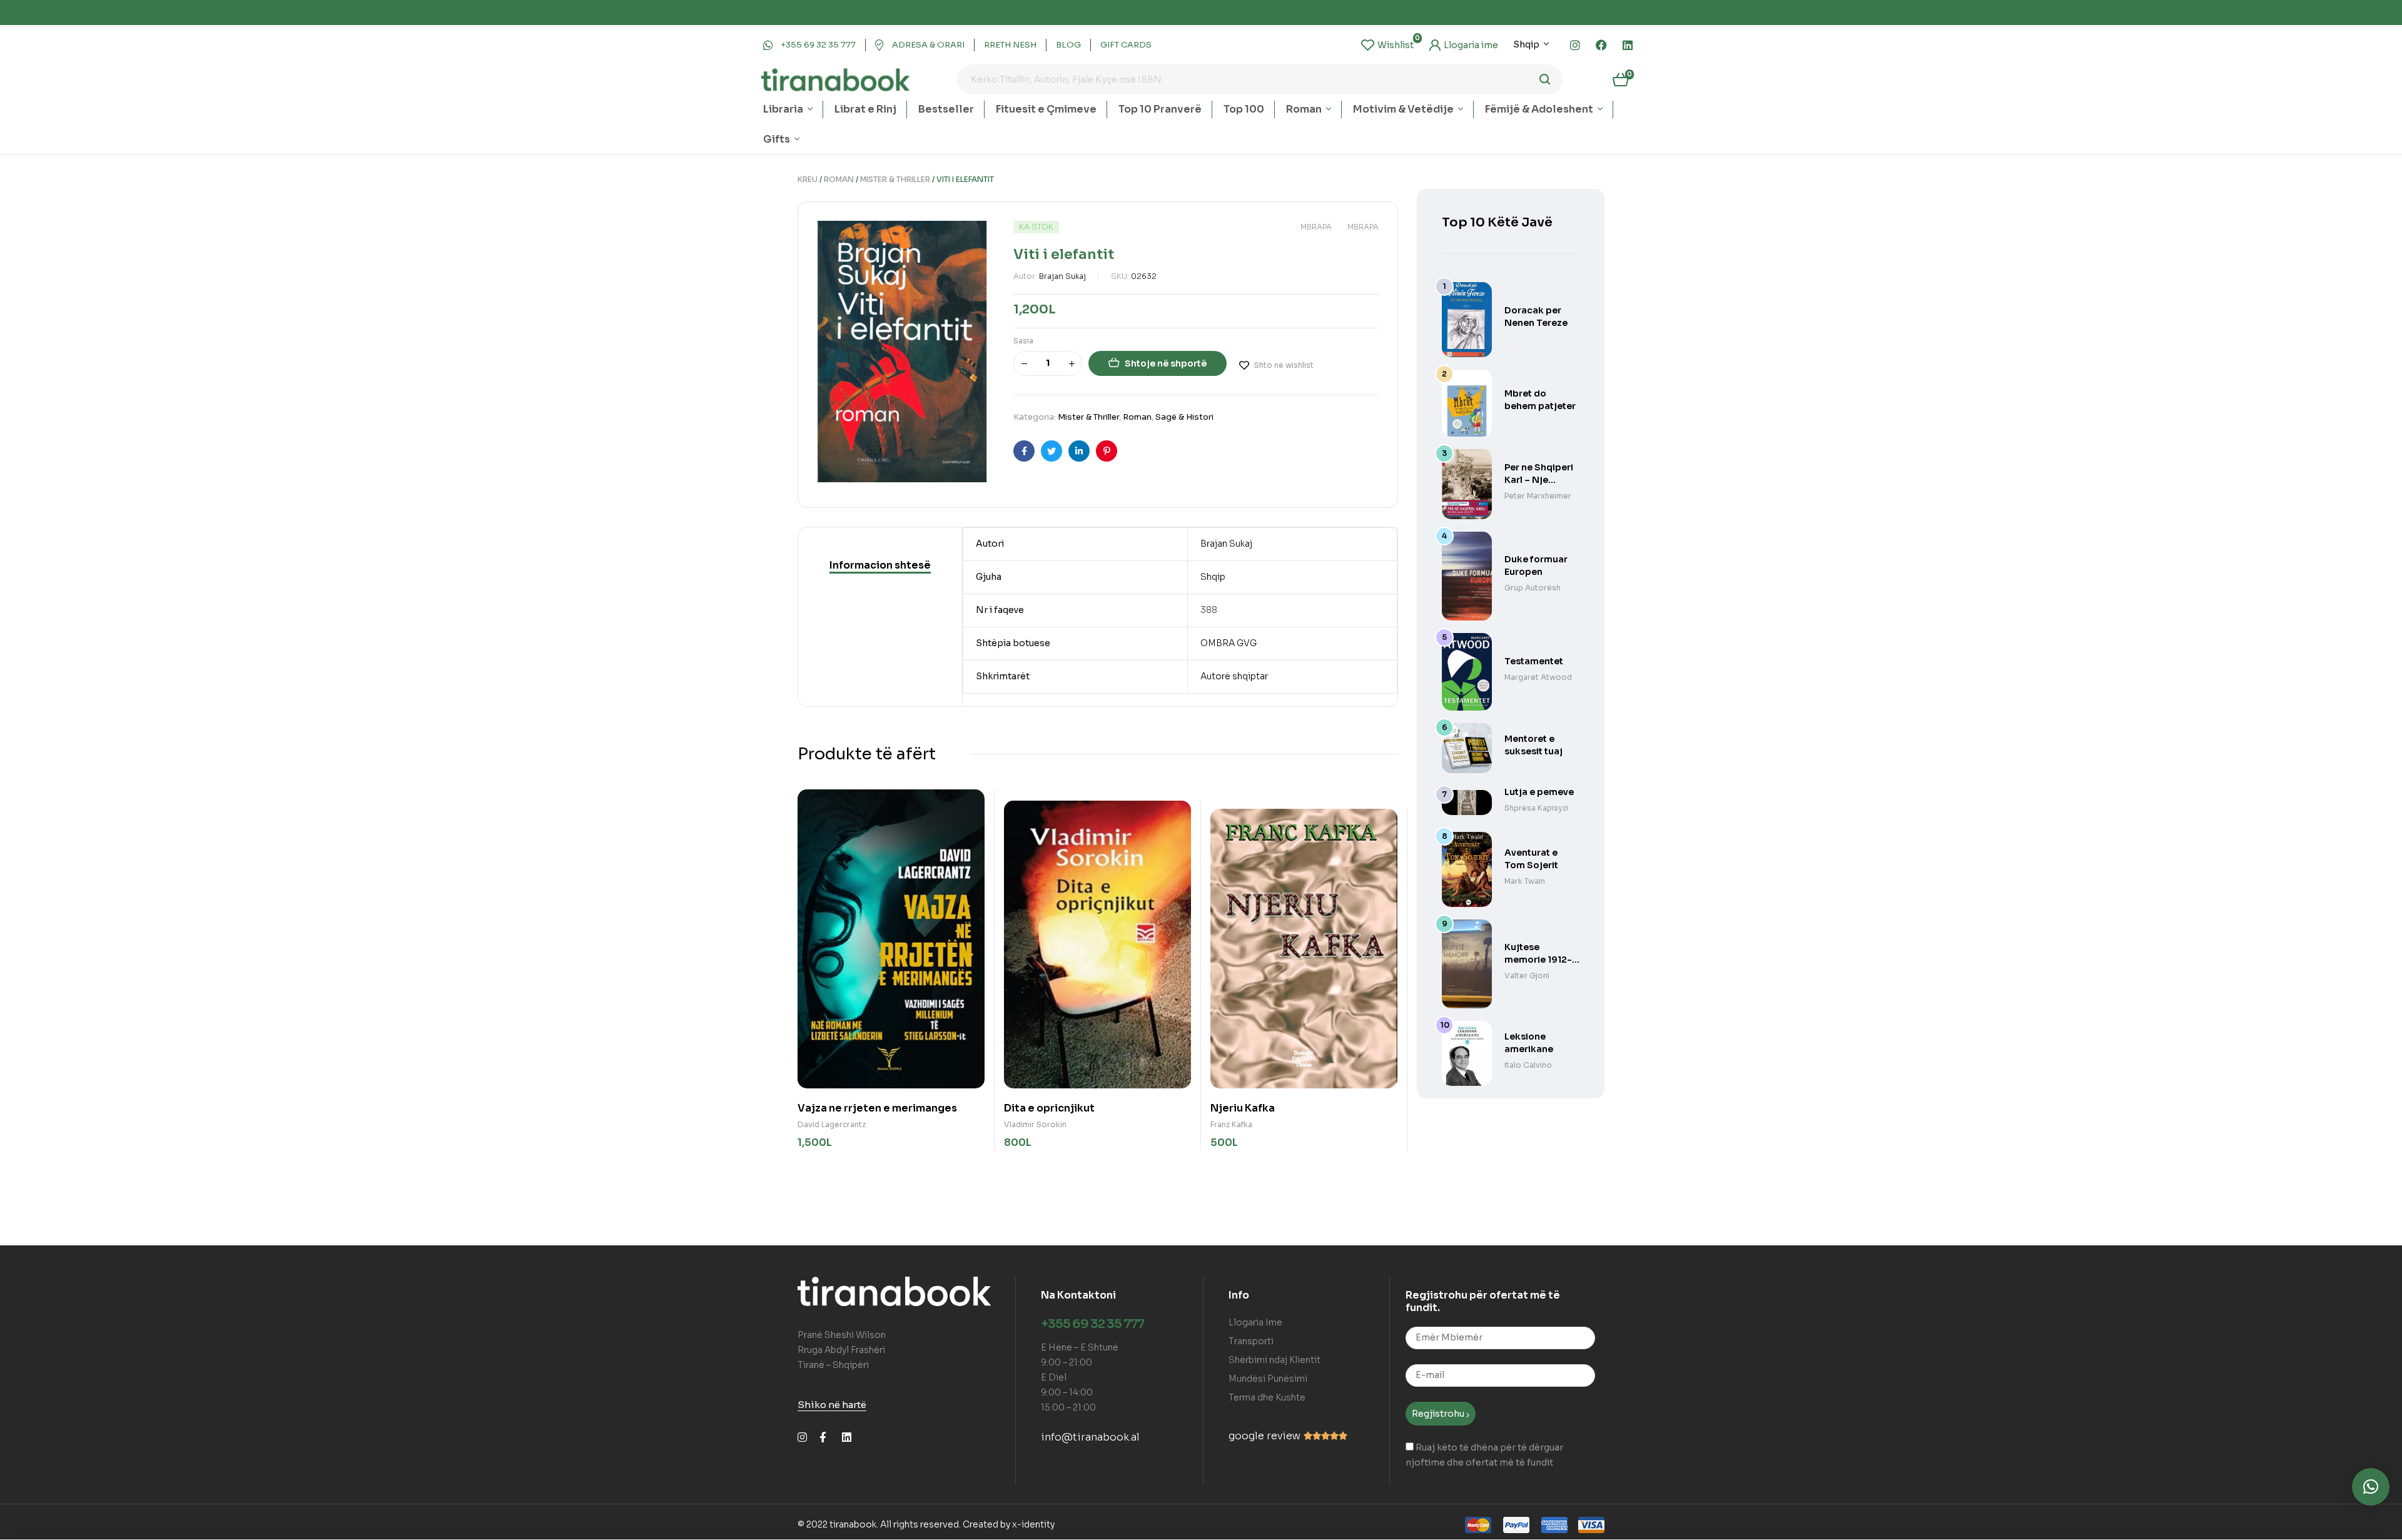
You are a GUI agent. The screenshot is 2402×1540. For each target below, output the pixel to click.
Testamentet (1534, 661)
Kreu (808, 179)
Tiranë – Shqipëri (833, 1365)
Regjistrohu (1439, 1414)
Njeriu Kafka (1243, 1108)
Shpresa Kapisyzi (1536, 808)
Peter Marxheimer (1538, 496)
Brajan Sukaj (1062, 276)
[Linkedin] (1628, 45)
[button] (2371, 1487)
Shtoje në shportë (1166, 363)
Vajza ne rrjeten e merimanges (877, 1108)
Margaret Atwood (1538, 677)
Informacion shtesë (880, 565)
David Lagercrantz (832, 1124)
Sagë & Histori (1184, 417)
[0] (1387, 45)
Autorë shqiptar (1234, 676)
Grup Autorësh (1533, 588)
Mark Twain (1525, 881)
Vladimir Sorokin (1035, 1124)
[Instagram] (1575, 45)
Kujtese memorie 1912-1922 (1538, 960)
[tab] (880, 565)
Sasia (1023, 341)
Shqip (1213, 577)
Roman (839, 179)
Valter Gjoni (1527, 975)
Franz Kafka (1231, 1124)
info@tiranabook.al (1090, 1437)
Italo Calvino (1528, 1065)
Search (1545, 79)
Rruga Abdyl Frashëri (841, 1350)
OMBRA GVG (1229, 643)
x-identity (1033, 1524)
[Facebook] (1601, 45)
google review (1264, 1436)
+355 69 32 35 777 (1092, 1324)
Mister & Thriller (895, 179)
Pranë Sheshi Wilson (842, 1335)
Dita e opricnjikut (1049, 1108)
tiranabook (853, 1524)
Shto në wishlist (1284, 365)
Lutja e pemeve (1539, 792)
